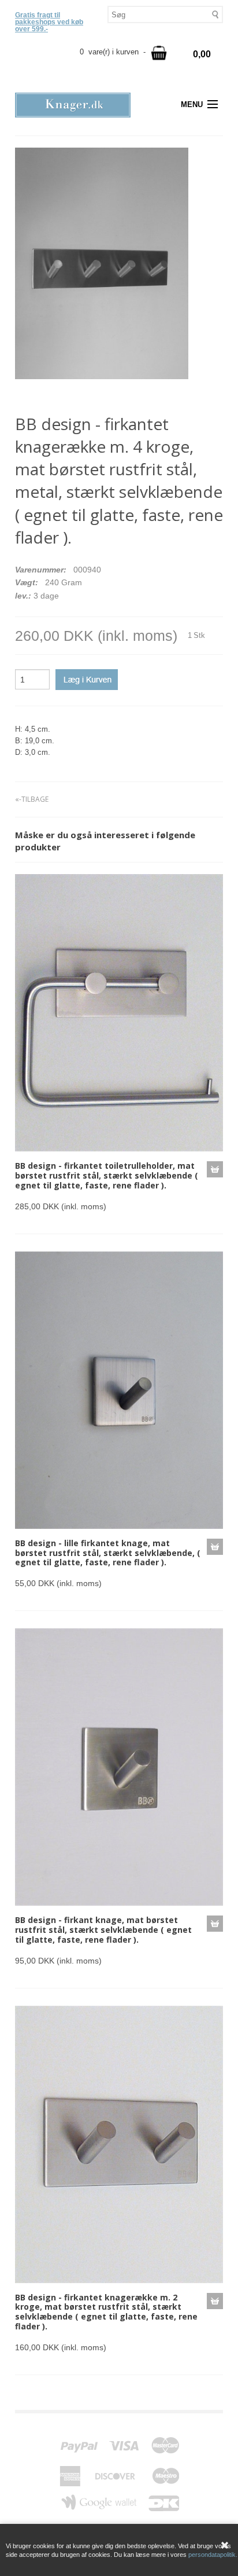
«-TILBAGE (32, 799)
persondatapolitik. (213, 2555)
